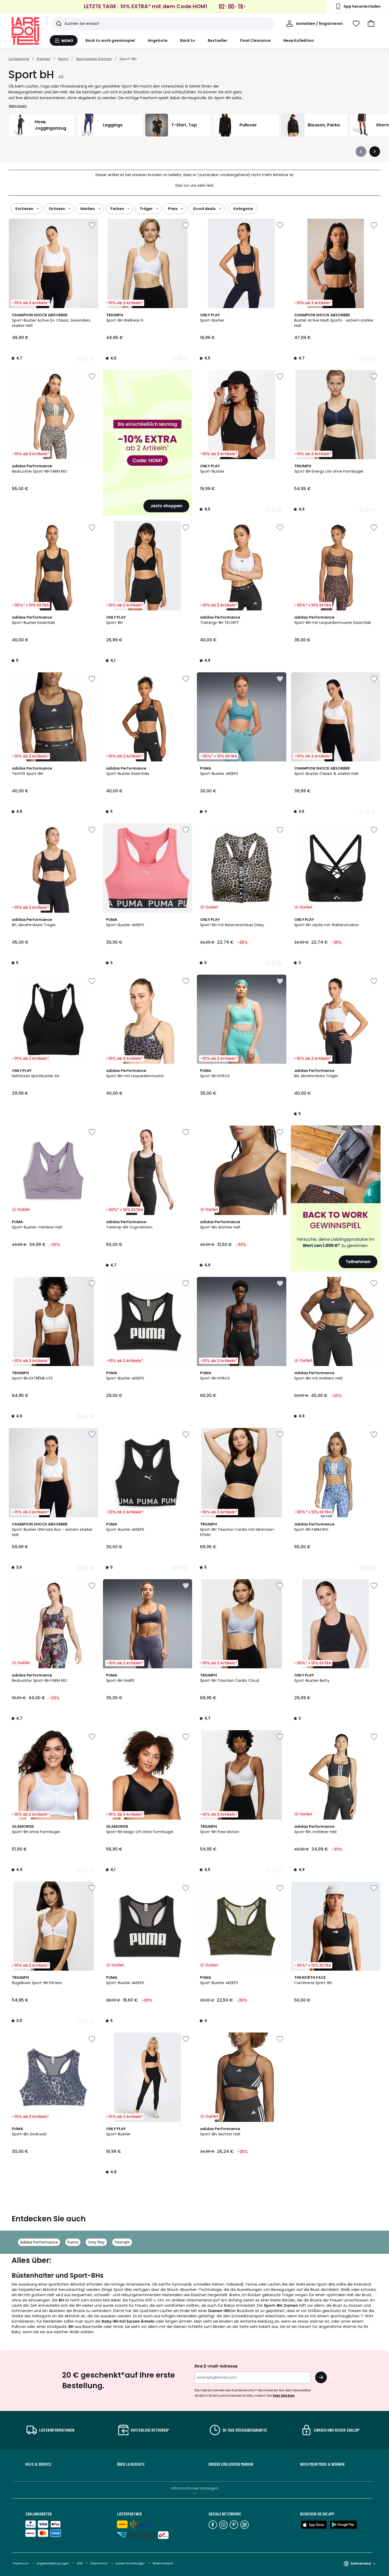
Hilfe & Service (38, 2464)
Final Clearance (255, 40)
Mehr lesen (18, 106)
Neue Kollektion (299, 40)
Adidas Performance (39, 2242)
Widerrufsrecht (163, 2563)
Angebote (158, 40)
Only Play (96, 2242)
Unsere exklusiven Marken (231, 2464)
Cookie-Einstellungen (131, 2563)
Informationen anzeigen (195, 2488)
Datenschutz (99, 2563)
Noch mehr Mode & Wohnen (322, 2464)
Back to (188, 40)
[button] (371, 24)
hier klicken (284, 2395)
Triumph (122, 2242)
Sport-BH (128, 59)
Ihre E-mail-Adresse (216, 2366)
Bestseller (218, 40)
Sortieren (24, 209)
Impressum (21, 2563)
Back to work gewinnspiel (110, 40)
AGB (80, 2563)
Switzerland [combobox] (361, 2563)
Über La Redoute (131, 2464)
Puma (73, 2242)
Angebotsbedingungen (53, 2563)
